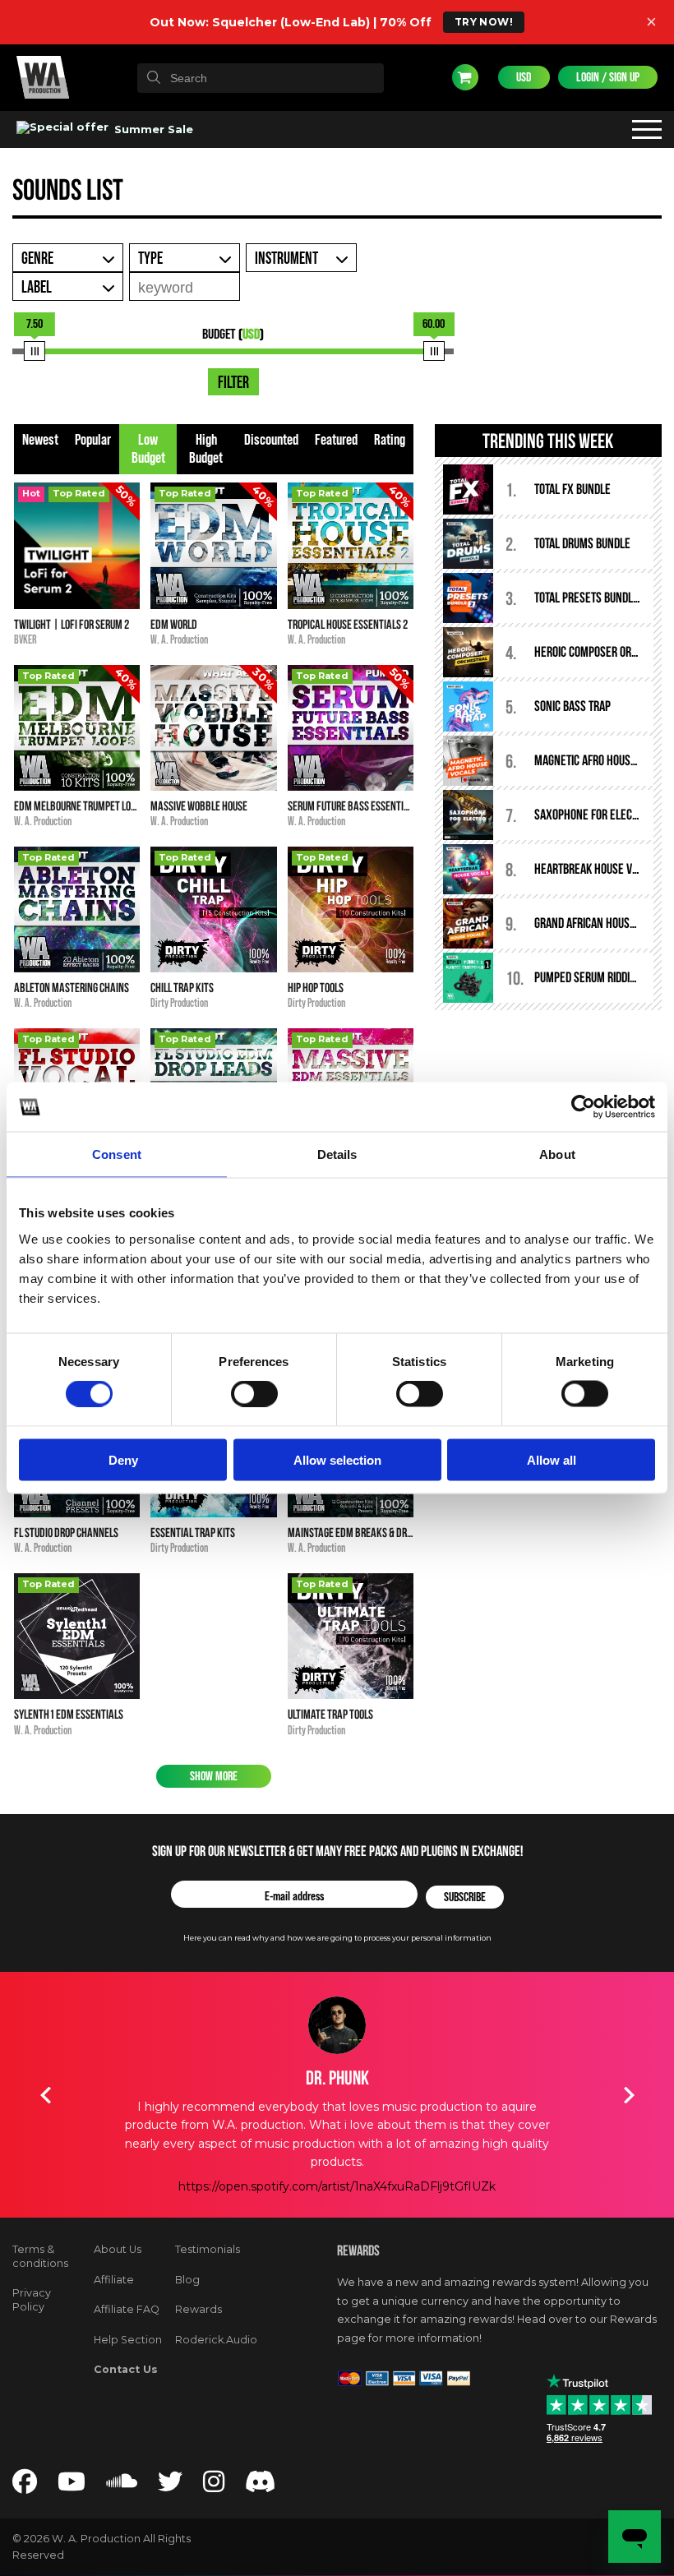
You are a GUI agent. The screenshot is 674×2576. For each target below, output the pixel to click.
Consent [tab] (117, 1154)
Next (629, 2095)
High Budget (206, 449)
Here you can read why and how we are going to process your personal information (337, 1938)
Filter (233, 383)
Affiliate (114, 2280)
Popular (93, 440)
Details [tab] (337, 1154)
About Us (118, 2249)
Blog (187, 2280)
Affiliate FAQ (127, 2309)
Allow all (552, 1459)
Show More (214, 1776)
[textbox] (261, 78)
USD (524, 77)
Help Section (128, 2340)
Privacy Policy (32, 2300)
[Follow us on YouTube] (72, 2486)
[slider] (34, 351)
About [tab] (557, 1154)
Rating (390, 440)
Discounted (271, 440)
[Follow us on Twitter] (170, 2486)
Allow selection (337, 1459)
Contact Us (126, 2369)
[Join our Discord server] (261, 2486)
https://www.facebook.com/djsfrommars (337, 2186)
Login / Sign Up (608, 77)
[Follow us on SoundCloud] (122, 2486)
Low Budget (148, 449)
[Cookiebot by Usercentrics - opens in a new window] (583, 1107)
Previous (45, 2095)
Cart (465, 77)
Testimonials (208, 2249)
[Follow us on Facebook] (25, 2486)
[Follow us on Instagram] (214, 2486)
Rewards (199, 2309)
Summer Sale (152, 129)
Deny (123, 1459)
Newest (40, 440)
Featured (336, 440)
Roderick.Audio (216, 2340)
